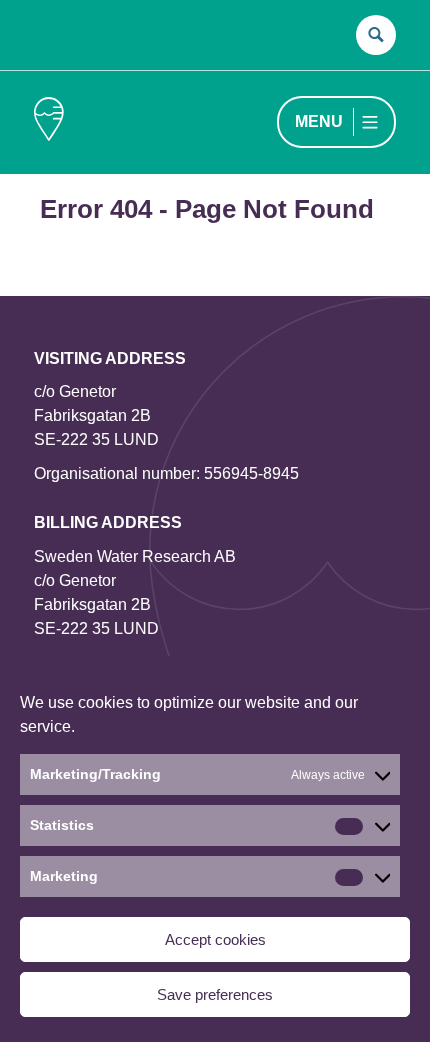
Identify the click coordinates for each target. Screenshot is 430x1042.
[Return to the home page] (49, 122)
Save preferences (215, 994)
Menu (319, 121)
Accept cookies (215, 939)
